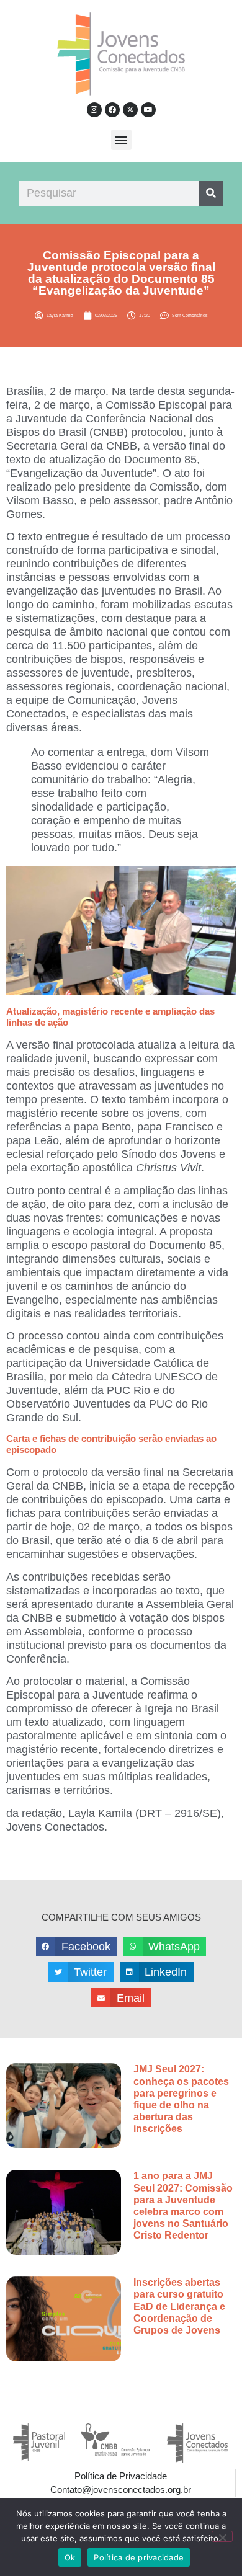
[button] (121, 140)
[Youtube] (148, 110)
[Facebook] (112, 110)
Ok (70, 2557)
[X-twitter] (130, 110)
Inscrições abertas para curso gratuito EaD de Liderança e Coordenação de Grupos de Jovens (179, 2306)
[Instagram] (94, 110)
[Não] (222, 2536)
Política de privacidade (139, 2557)
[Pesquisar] (211, 193)
